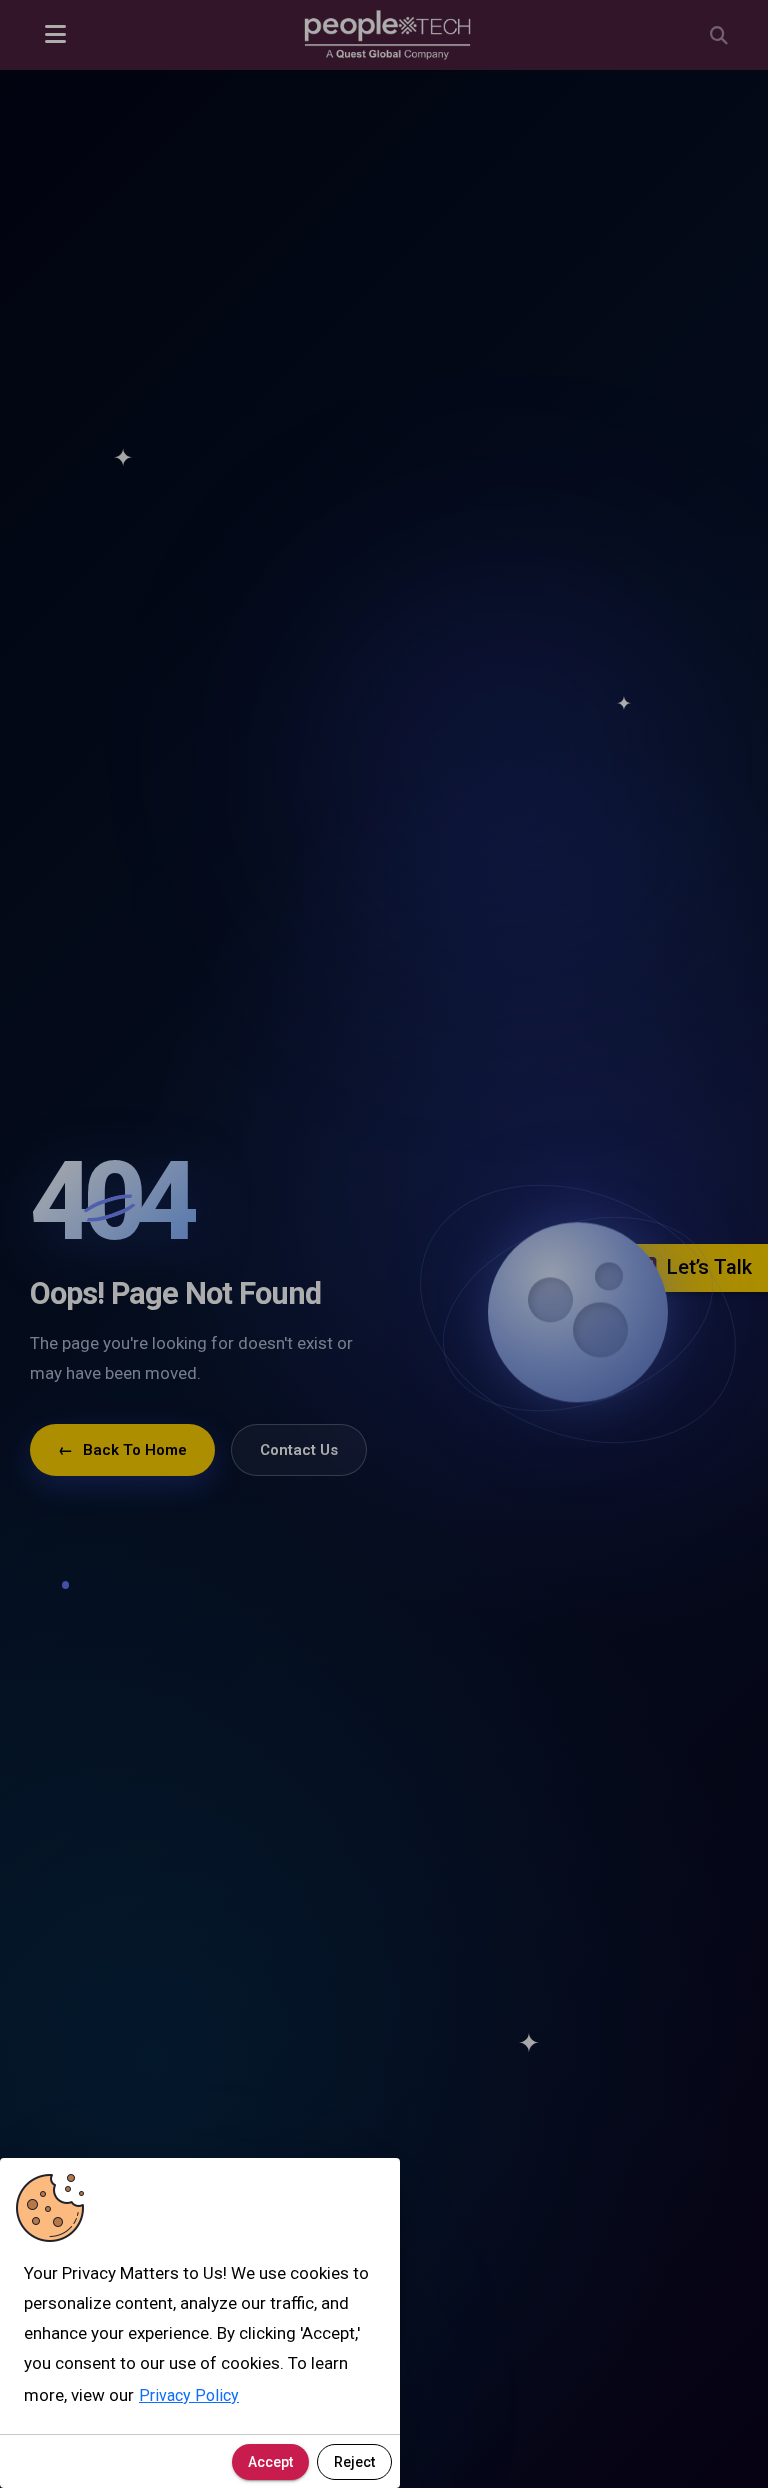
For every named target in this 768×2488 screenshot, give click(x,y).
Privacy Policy (189, 2395)
